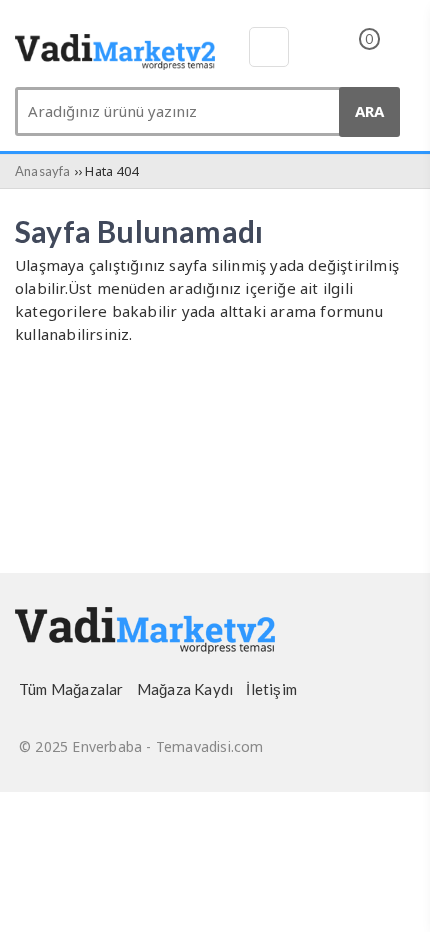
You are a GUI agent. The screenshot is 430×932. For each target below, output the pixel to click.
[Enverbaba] (115, 64)
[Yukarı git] (390, 897)
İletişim (271, 689)
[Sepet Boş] (353, 53)
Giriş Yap (401, 51)
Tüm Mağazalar (71, 689)
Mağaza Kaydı (185, 689)
